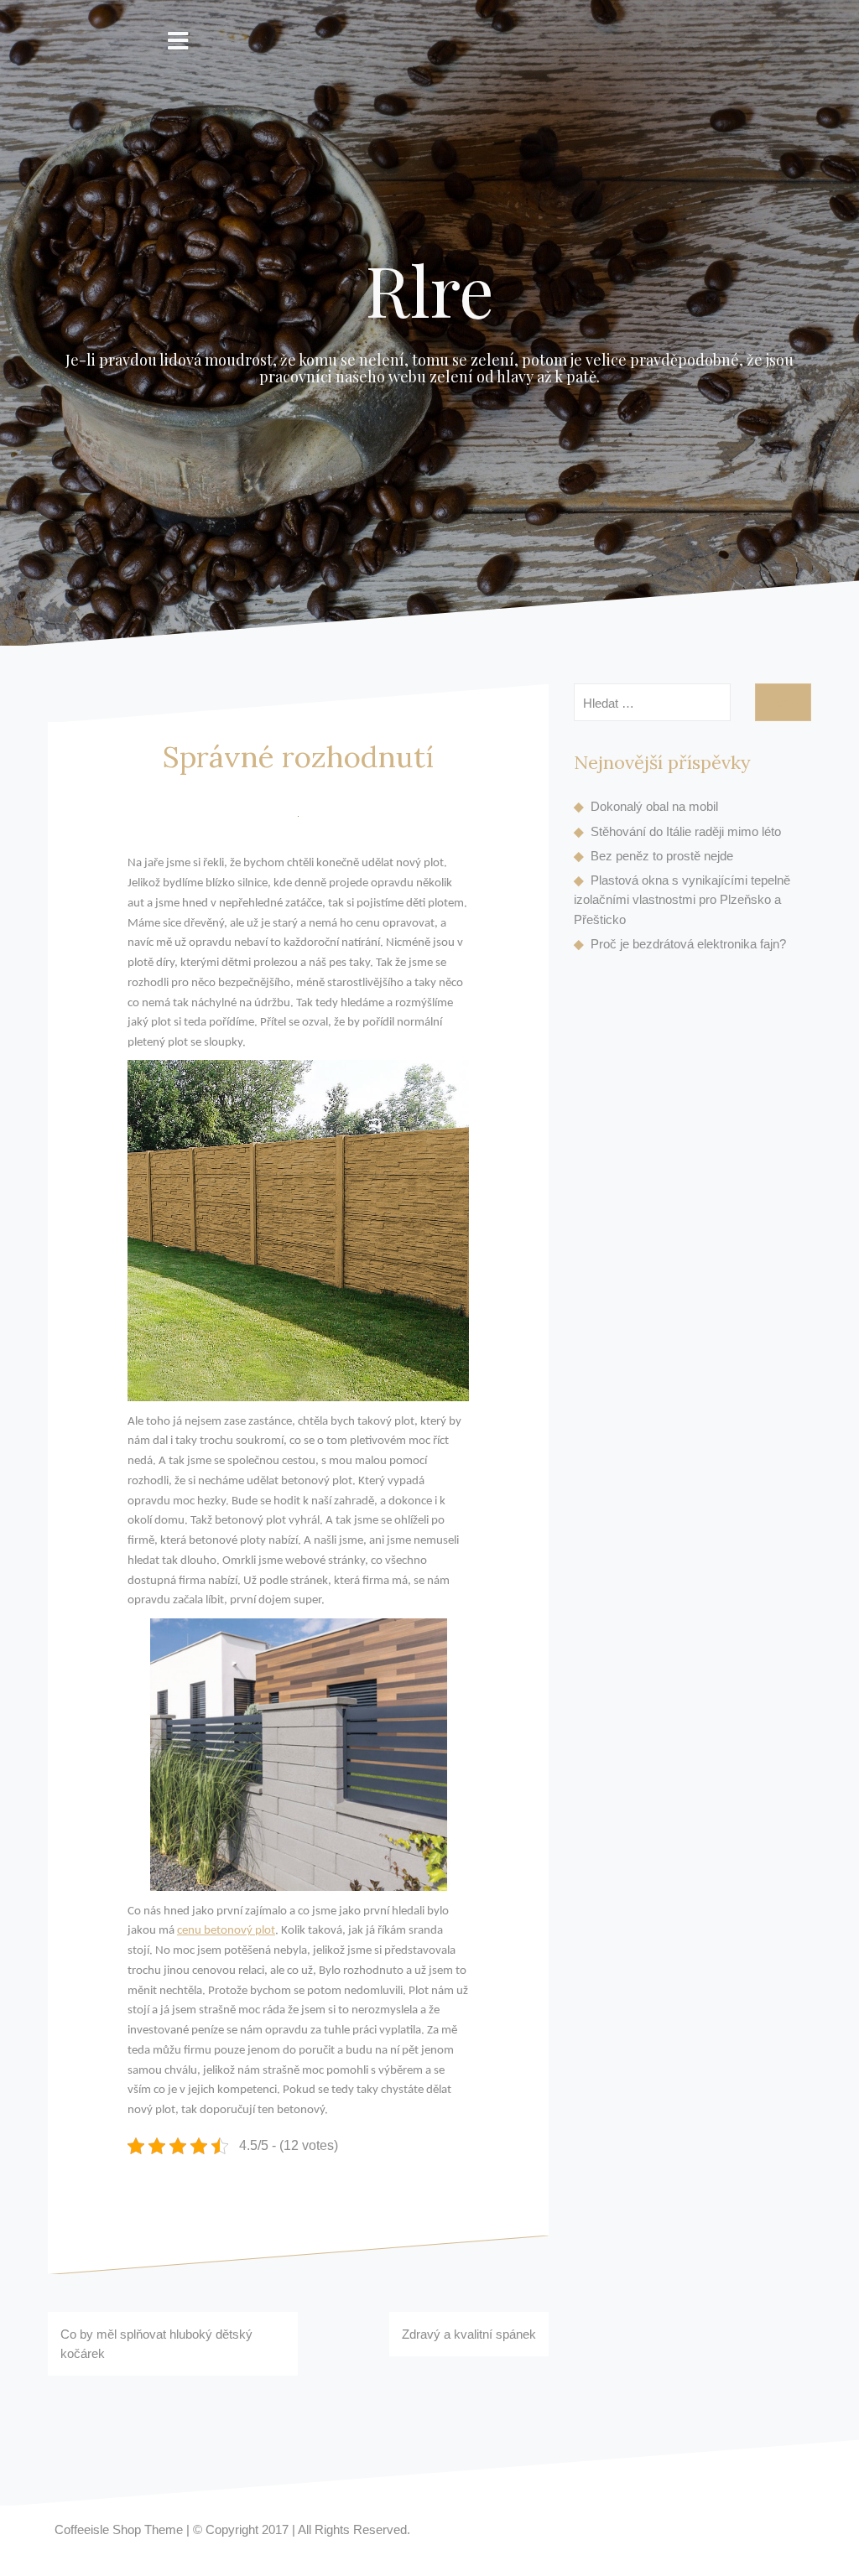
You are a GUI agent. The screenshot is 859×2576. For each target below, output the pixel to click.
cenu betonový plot (226, 1931)
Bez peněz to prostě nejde (662, 856)
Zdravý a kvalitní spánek (469, 2334)
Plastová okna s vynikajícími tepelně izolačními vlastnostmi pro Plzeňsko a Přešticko (682, 900)
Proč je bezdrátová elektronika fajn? (688, 944)
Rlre (430, 289)
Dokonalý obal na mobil (654, 806)
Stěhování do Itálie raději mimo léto (686, 831)
